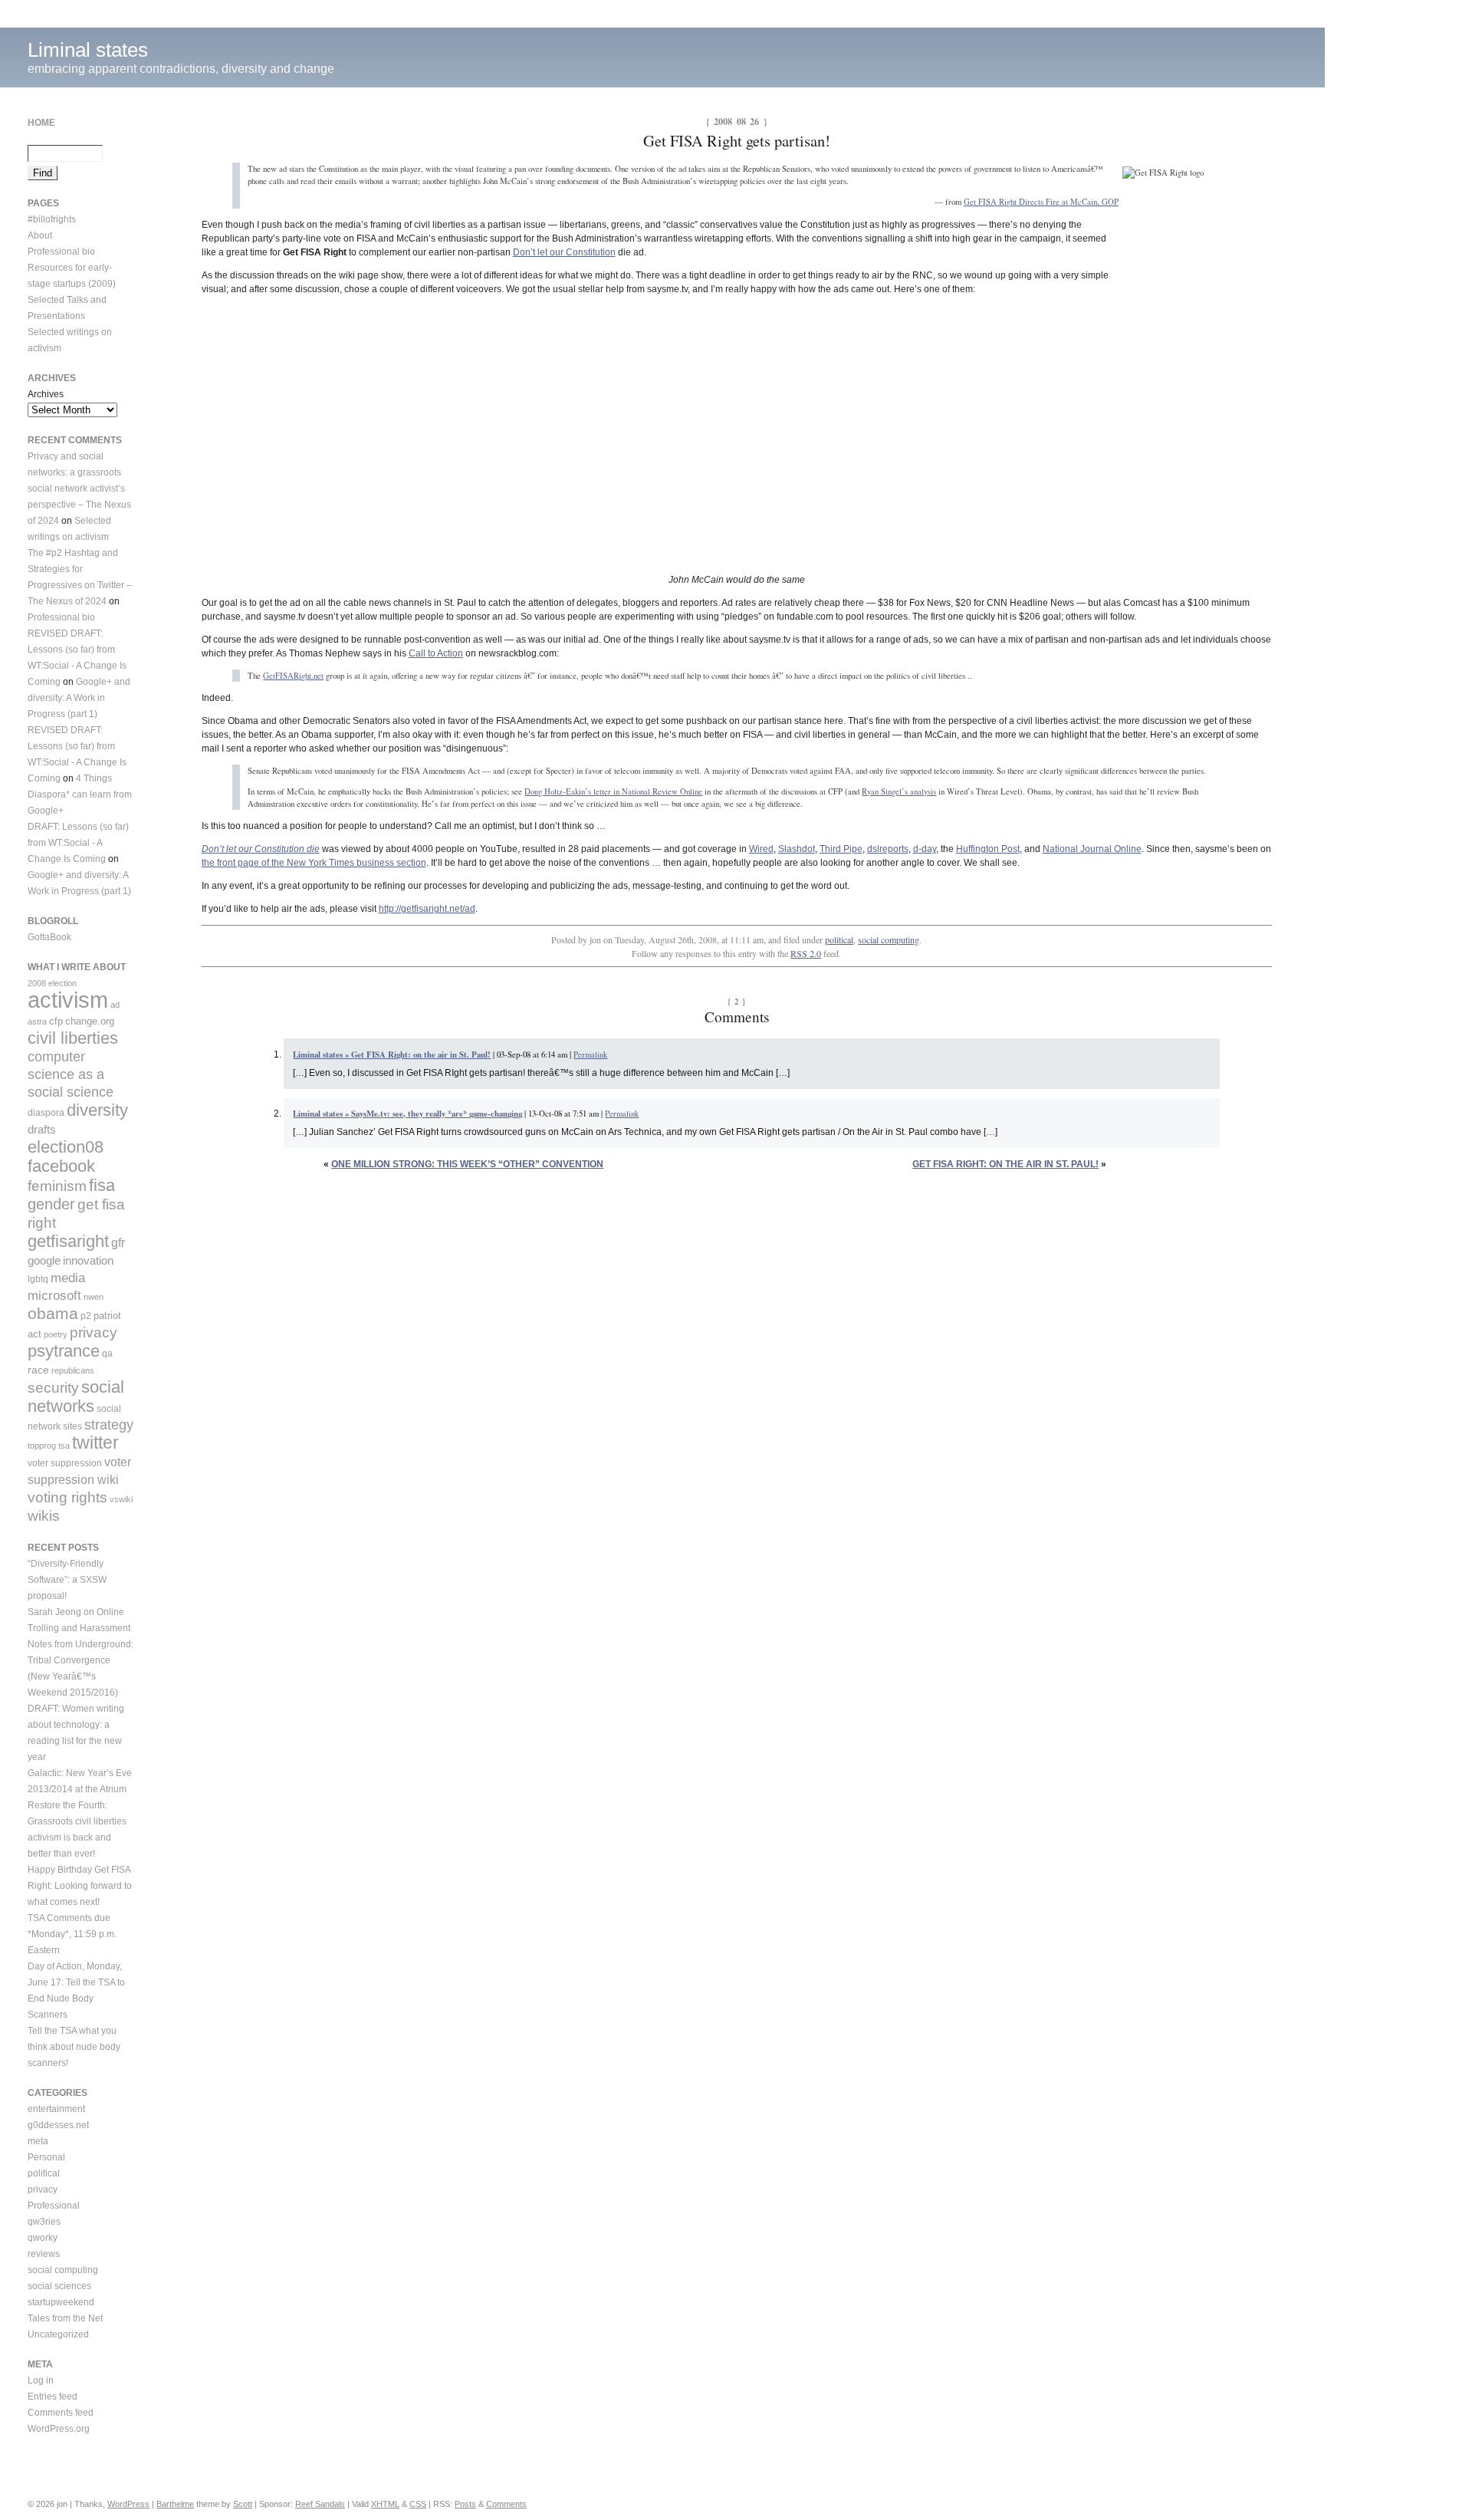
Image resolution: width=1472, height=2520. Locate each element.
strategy (109, 1425)
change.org (90, 1021)
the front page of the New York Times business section (314, 863)
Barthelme (175, 2504)
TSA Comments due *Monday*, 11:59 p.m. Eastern (72, 1934)
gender (51, 1204)
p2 (86, 1316)
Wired (761, 849)
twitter (95, 1443)
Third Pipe (841, 849)
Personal (46, 2157)
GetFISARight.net (293, 676)
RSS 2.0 (806, 953)
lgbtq (38, 1279)
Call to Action (436, 653)
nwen (94, 1297)
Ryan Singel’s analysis (899, 791)
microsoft (54, 1296)
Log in (41, 2380)
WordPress (128, 2504)
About (40, 235)
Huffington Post (988, 849)
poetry (56, 1334)
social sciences (59, 2286)
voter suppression (65, 1463)
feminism (57, 1186)
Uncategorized (58, 2334)
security (53, 1388)
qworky (43, 2238)
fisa (102, 1185)
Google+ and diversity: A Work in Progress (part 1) (79, 698)
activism (68, 1000)
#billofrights (52, 219)
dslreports (888, 849)
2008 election (52, 983)
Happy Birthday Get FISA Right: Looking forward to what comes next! (80, 1886)
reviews (44, 2254)
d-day (925, 849)
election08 (66, 1147)
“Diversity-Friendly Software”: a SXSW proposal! (67, 1580)
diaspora (46, 1113)
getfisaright (68, 1241)
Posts (465, 2504)
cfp (56, 1021)
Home (41, 123)
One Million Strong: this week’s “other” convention (467, 1164)
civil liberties (73, 1038)
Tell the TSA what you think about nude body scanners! (74, 2047)
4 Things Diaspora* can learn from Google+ (80, 794)
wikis (44, 1516)
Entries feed (53, 2397)
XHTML (385, 2504)
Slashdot (797, 849)
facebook (61, 1166)
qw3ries (44, 2222)
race (38, 1370)
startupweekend (61, 2302)
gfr (118, 1242)
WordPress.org (59, 2429)
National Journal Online (1092, 849)
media (68, 1278)
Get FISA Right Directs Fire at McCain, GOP (1041, 202)
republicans (73, 1370)
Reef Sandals (320, 2504)
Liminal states (88, 50)
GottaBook (49, 937)
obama (53, 1313)
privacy (94, 1332)
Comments (506, 2504)
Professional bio (61, 252)
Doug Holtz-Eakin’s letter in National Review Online (613, 791)
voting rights (67, 1497)
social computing (889, 939)
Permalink (590, 1054)
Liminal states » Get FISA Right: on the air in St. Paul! (392, 1054)
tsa (64, 1446)
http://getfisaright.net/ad (427, 909)
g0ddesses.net (58, 2125)
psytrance (64, 1351)
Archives (46, 394)
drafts (42, 1129)
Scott (243, 2504)
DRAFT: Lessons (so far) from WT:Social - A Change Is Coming (78, 843)
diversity (97, 1110)
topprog (42, 1446)
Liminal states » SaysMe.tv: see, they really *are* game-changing (407, 1114)
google (44, 1260)
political (839, 939)
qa (107, 1354)
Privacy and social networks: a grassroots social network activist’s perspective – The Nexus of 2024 (79, 489)
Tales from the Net (65, 2318)
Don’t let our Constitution (564, 252)
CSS (418, 2504)
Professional (54, 2206)
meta (38, 2141)
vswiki (121, 1499)
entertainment (56, 2109)
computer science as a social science (71, 1074)
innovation (88, 1260)
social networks (76, 1397)
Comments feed (61, 2413)
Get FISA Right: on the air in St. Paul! (1005, 1164)
